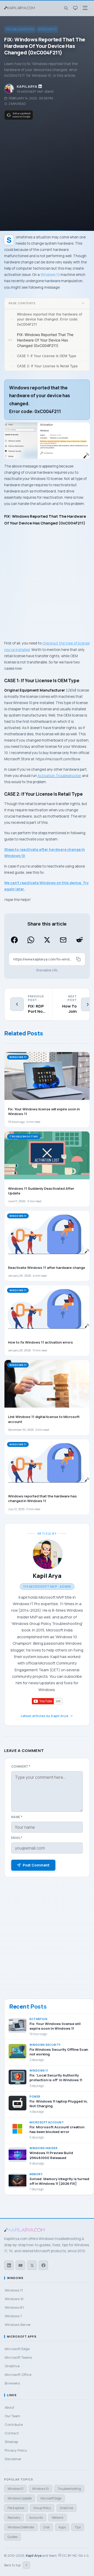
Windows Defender (21, 2527)
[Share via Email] (63, 940)
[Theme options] (75, 8)
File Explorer (16, 2508)
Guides (13, 2537)
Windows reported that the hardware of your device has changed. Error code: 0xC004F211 (50, 319)
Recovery (14, 2518)
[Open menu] (85, 8)
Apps (62, 2527)
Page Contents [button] (22, 303)
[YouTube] (20, 2265)
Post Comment (36, 1865)
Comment (21, 1766)
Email (17, 1838)
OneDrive (66, 2508)
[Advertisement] (47, 174)
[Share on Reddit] (80, 940)
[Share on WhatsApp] (31, 940)
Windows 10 (47, 29)
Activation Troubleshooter (59, 776)
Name (17, 1817)
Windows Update (20, 2498)
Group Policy (42, 2508)
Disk (46, 2527)
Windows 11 (15, 2489)
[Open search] (66, 8)
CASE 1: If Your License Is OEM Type (47, 356)
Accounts (36, 2518)
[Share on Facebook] (14, 940)
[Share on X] (47, 940)
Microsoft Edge (51, 2498)
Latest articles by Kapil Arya (44, 1716)
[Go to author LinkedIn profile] (40, 86)
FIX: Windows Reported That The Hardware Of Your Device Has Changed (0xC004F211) (45, 340)
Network (58, 2518)
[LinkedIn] (9, 2265)
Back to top (16, 2565)
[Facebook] (43, 2265)
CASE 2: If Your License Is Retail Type (47, 366)
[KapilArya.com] (20, 8)
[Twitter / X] (32, 2265)
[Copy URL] (78, 959)
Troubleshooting (20, 29)
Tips (78, 2527)
